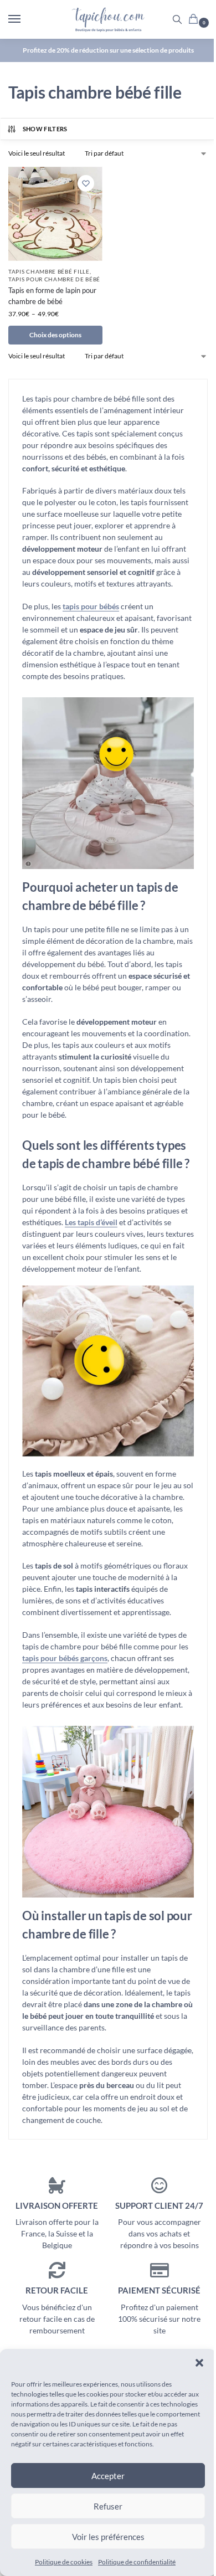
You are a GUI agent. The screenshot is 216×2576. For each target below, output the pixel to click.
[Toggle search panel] (177, 19)
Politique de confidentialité (137, 2562)
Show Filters (45, 129)
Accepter (108, 2476)
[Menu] (25, 19)
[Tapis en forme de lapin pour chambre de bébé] (55, 214)
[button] (199, 2363)
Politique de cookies (64, 2562)
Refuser (108, 2506)
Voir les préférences (108, 2537)
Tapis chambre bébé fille (49, 271)
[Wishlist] (86, 183)
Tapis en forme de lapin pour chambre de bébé (52, 296)
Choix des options (55, 335)
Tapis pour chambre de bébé (54, 279)
